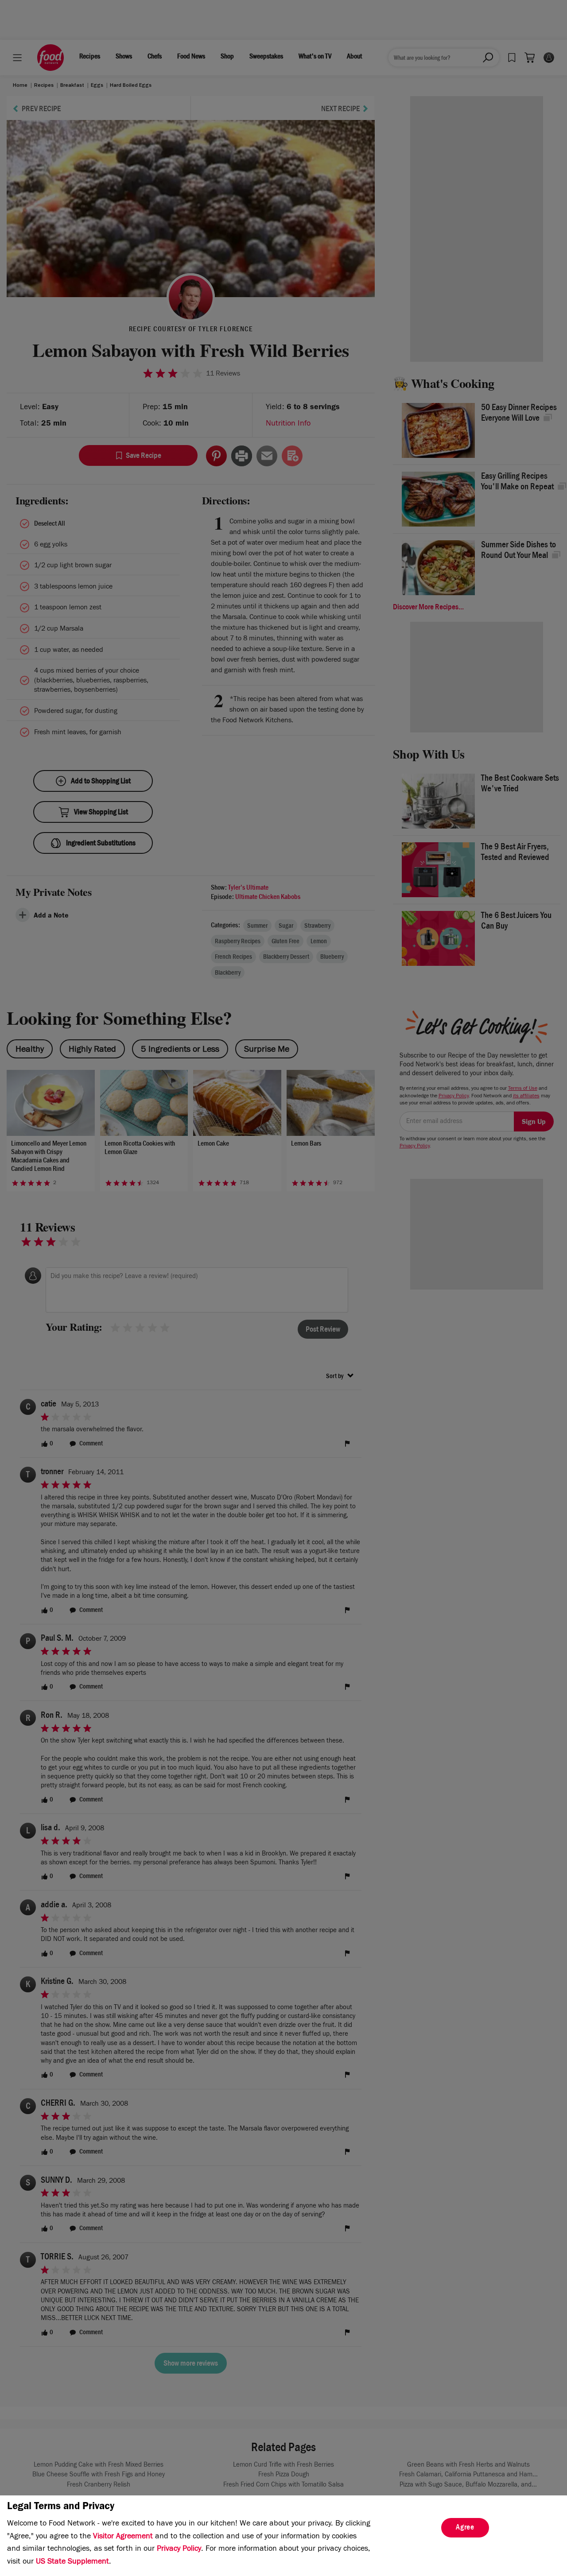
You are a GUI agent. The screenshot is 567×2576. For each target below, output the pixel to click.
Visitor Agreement (123, 2537)
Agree (465, 2528)
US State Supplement (72, 2562)
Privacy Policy (179, 2549)
